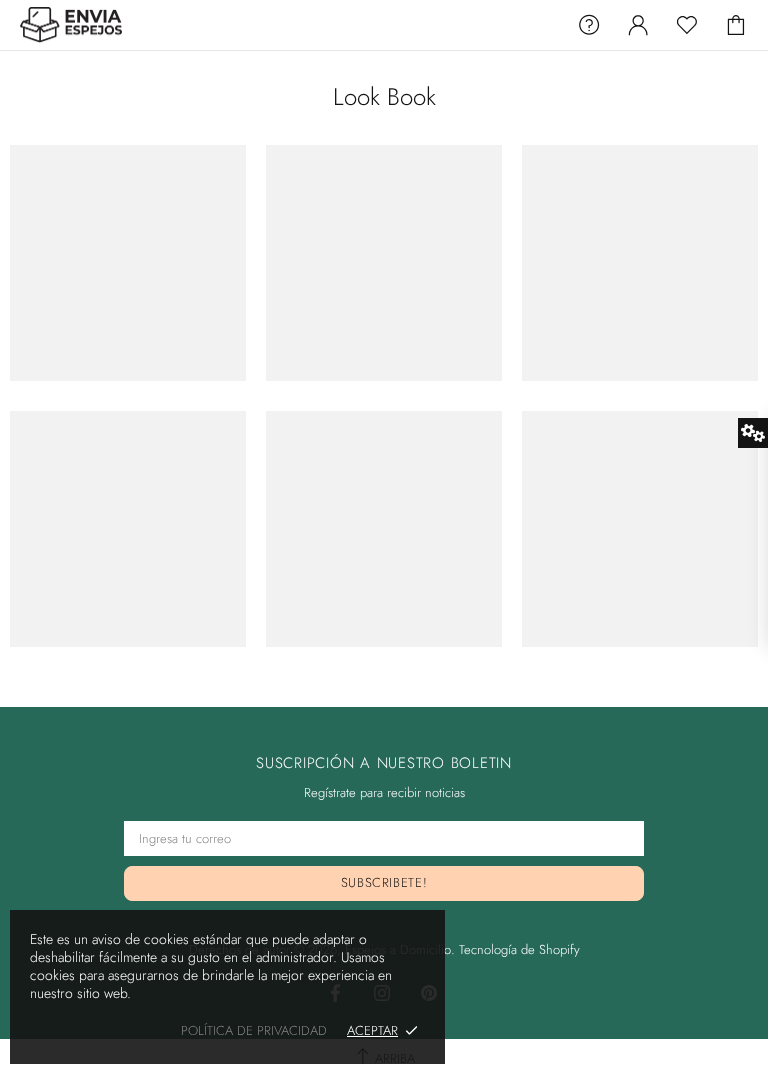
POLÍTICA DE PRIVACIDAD (254, 1030)
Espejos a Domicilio (73, 25)
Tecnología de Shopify (519, 949)
